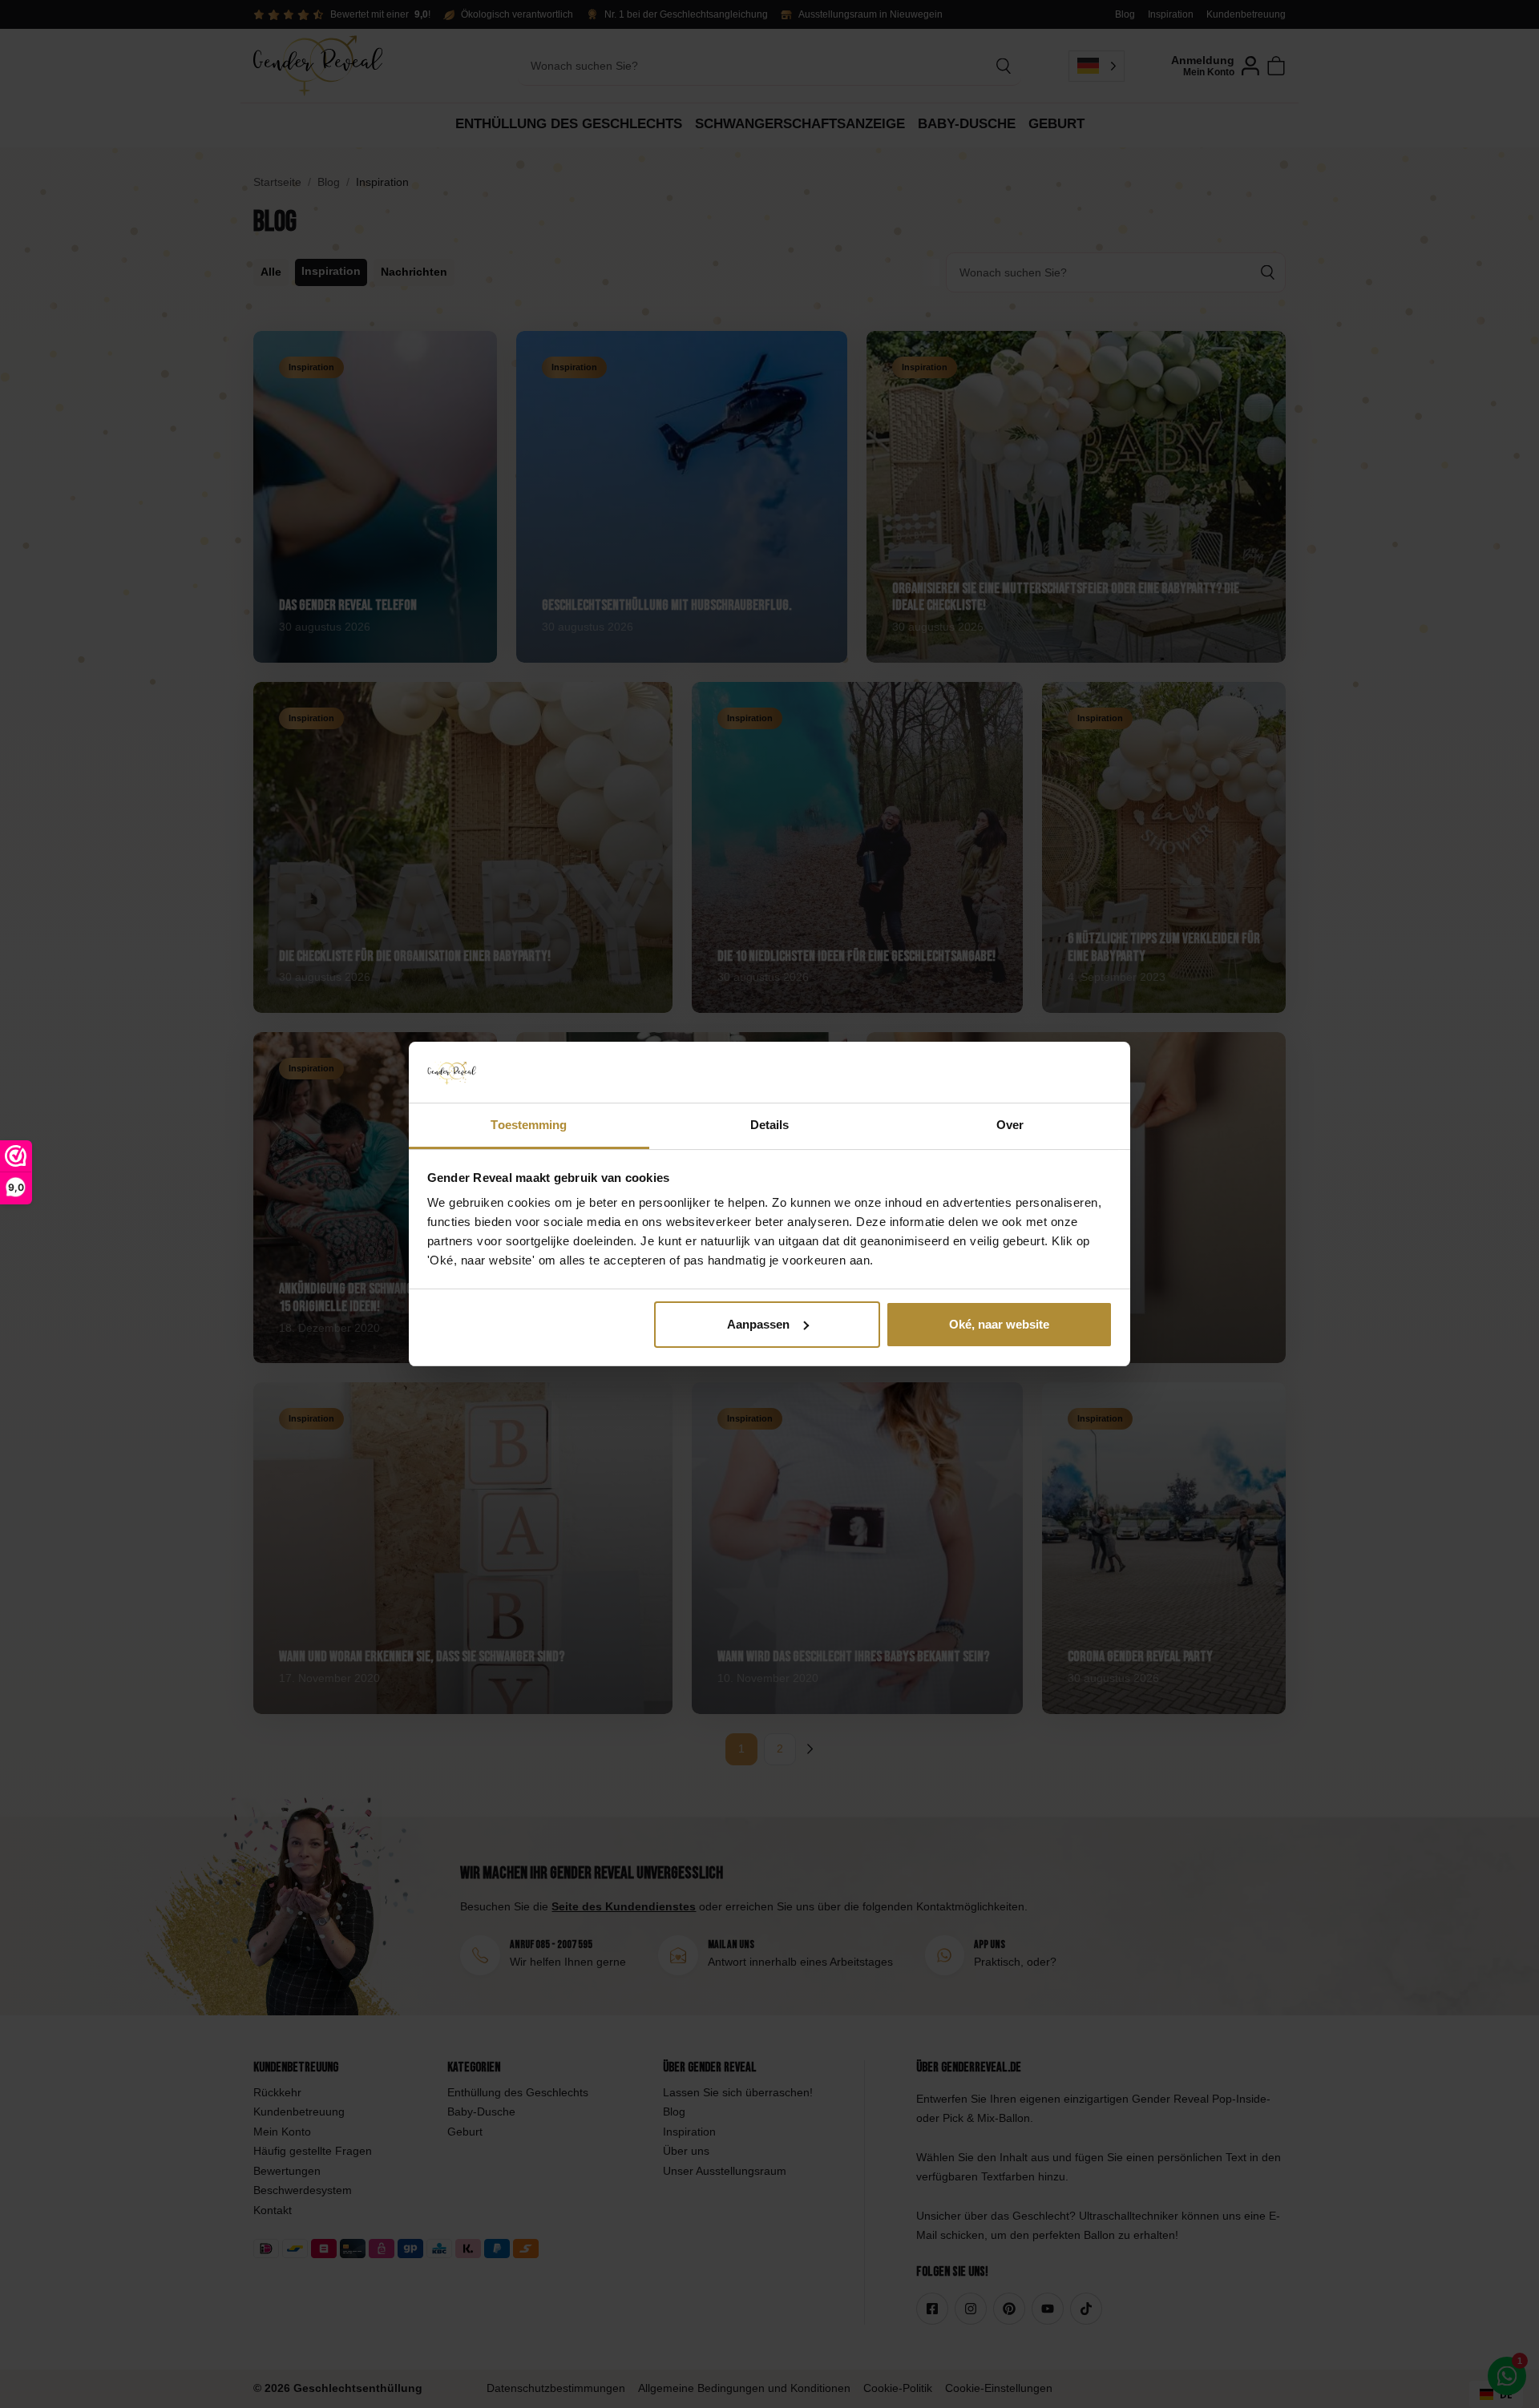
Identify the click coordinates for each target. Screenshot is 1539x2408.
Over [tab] (1010, 1125)
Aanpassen (758, 1324)
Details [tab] (770, 1125)
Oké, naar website (999, 1324)
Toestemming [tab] (529, 1125)
